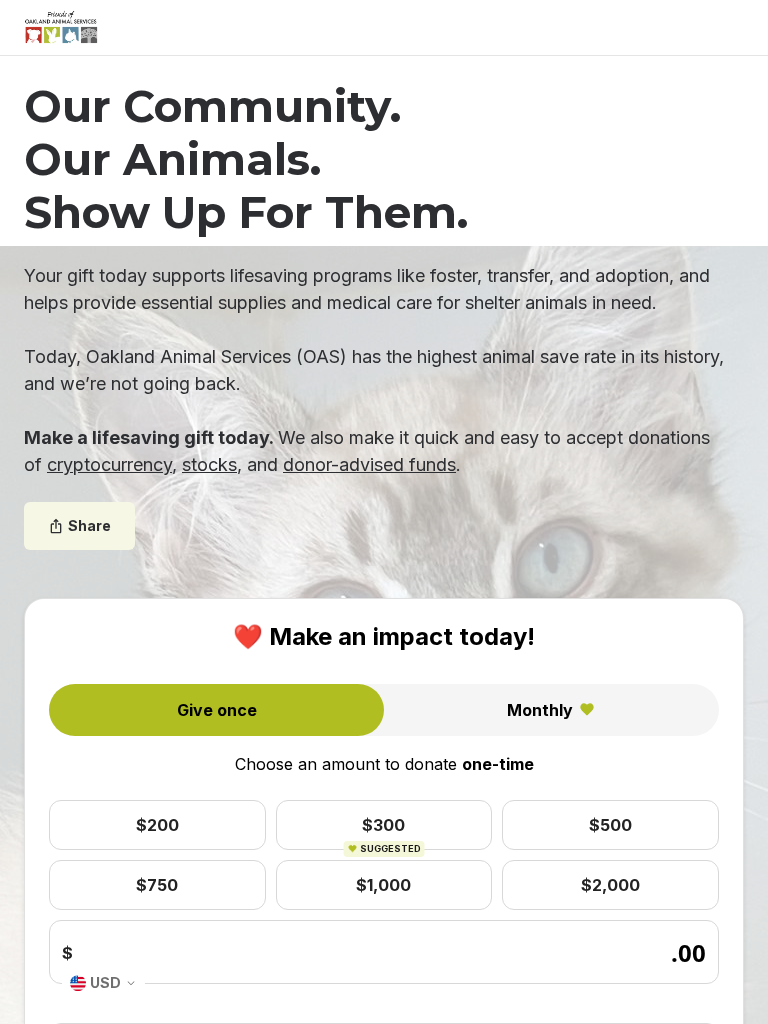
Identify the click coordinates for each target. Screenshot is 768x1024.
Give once (217, 710)
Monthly (540, 710)
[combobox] (103, 983)
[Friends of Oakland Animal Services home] (61, 28)
